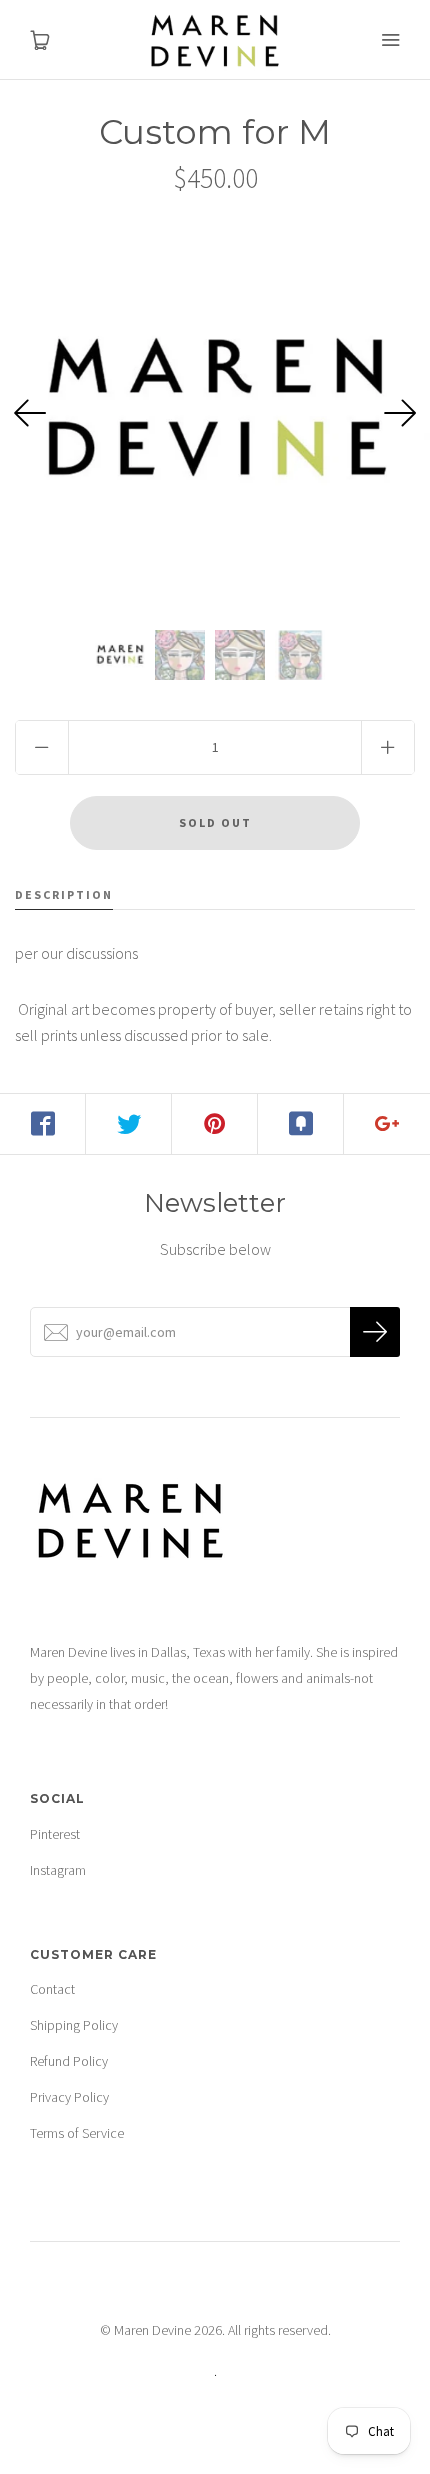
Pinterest (55, 1834)
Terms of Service (77, 2133)
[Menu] (390, 40)
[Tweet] (129, 1124)
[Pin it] (215, 1124)
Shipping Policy (74, 2025)
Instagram (58, 1870)
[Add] (387, 1124)
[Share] (43, 1124)
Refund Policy (69, 2061)
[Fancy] (301, 1124)
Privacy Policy (69, 2097)
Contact (52, 1989)
